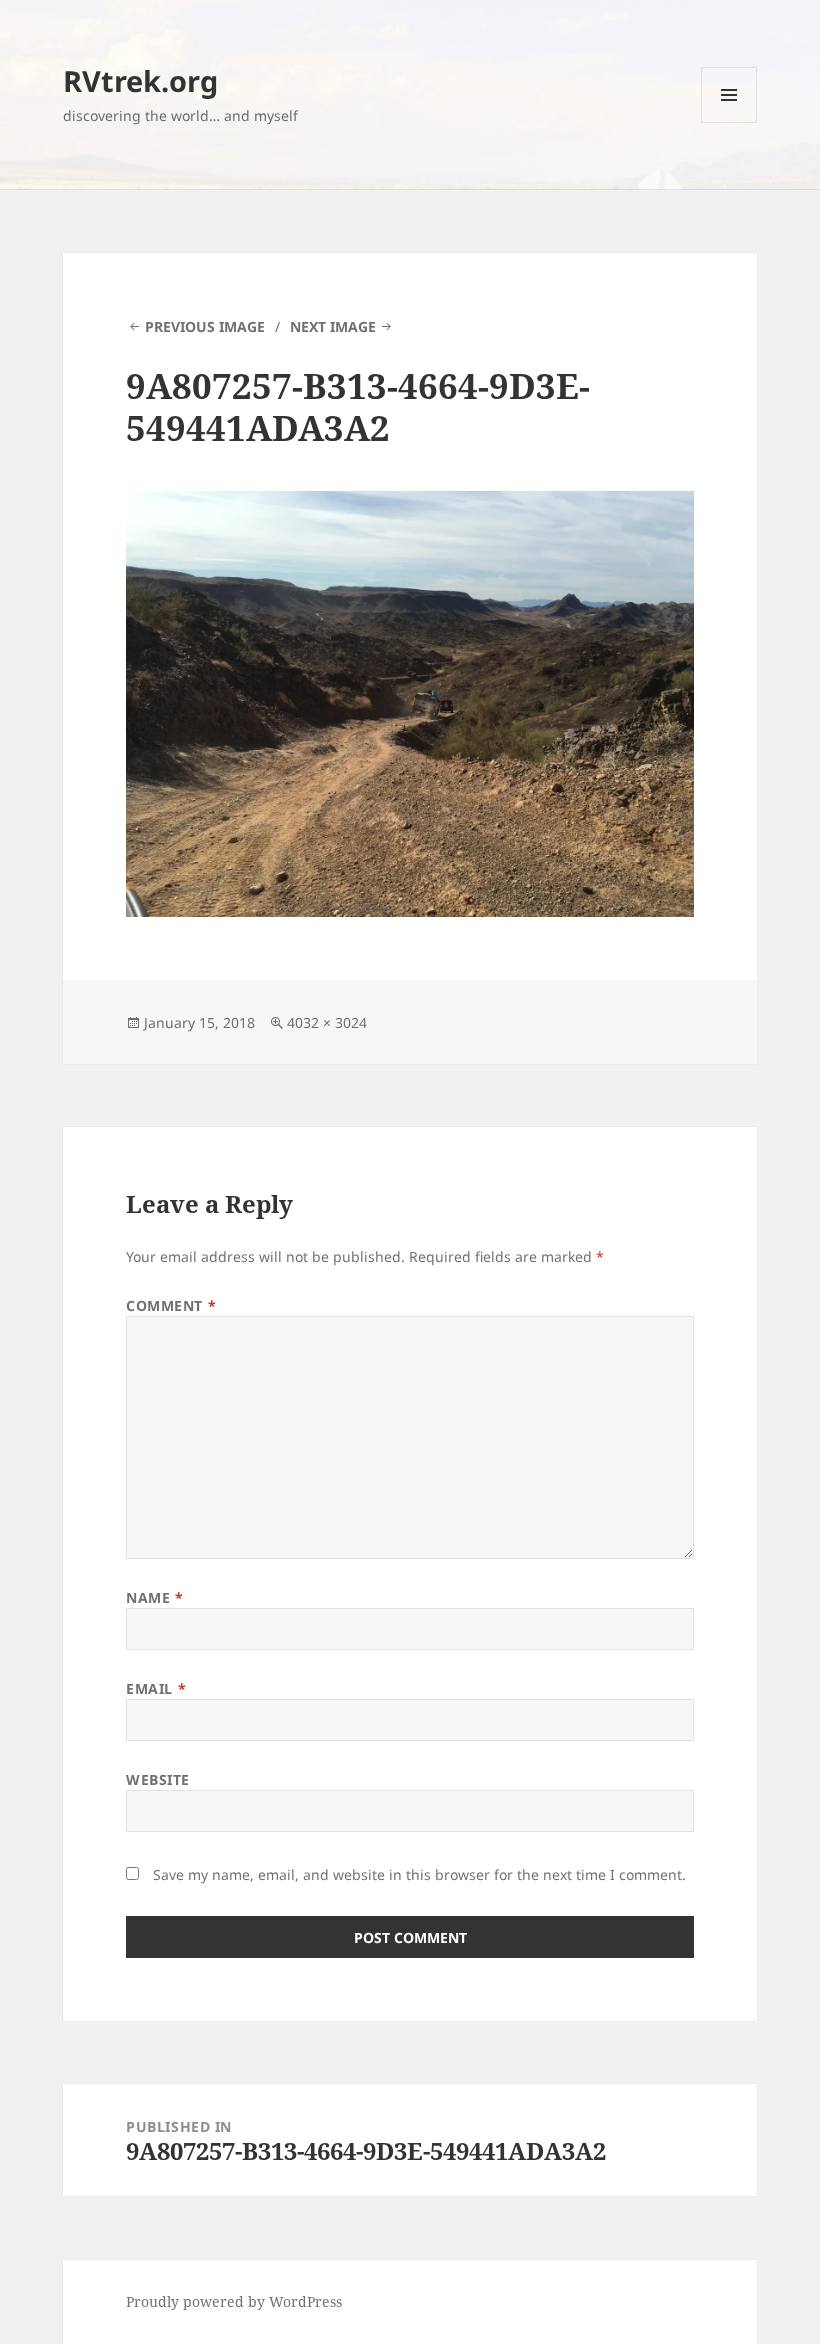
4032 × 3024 (327, 1022)
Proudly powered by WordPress (234, 2301)
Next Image (333, 326)
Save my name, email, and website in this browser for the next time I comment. (419, 1874)
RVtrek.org (140, 80)
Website (158, 1779)
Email (156, 1688)
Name (154, 1597)
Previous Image (205, 326)
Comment (171, 1305)
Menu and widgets (729, 122)
